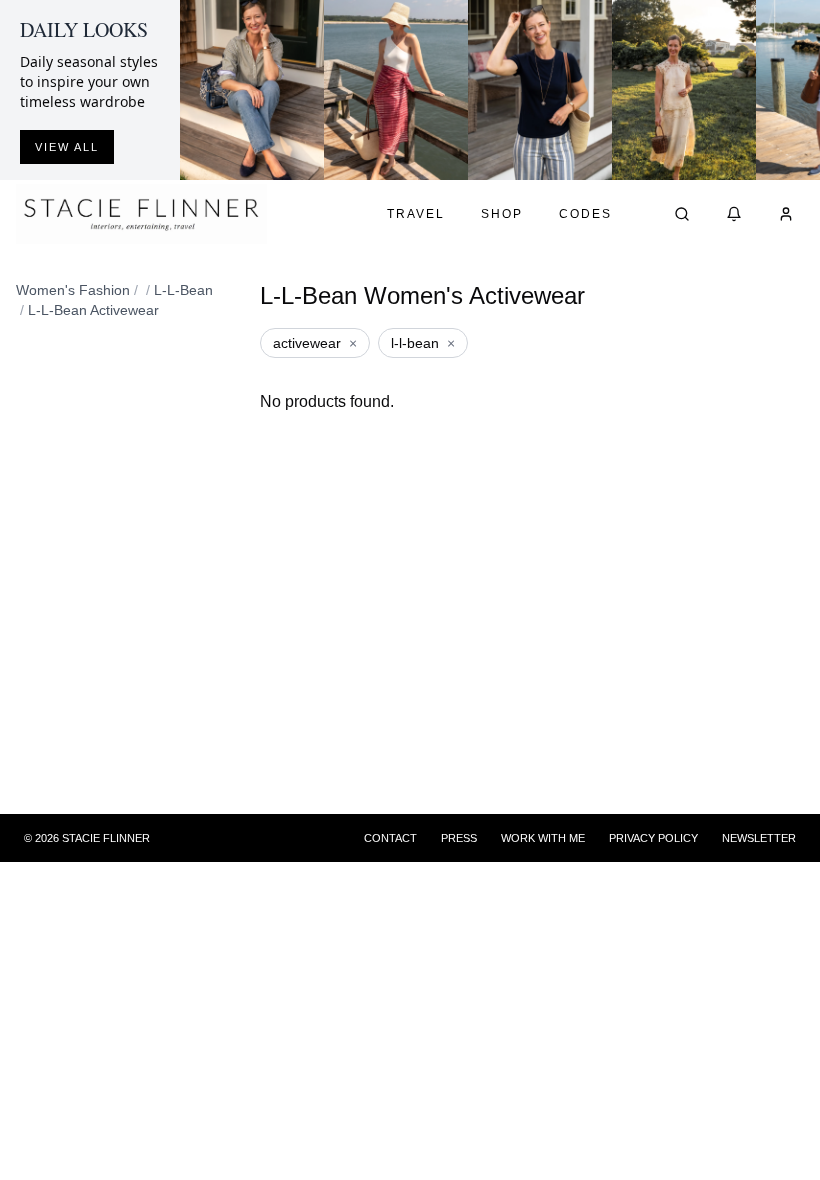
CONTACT (390, 838)
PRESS (459, 838)
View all (67, 147)
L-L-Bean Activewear (93, 310)
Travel (416, 214)
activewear (315, 343)
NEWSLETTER (759, 838)
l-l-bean (423, 343)
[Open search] (682, 214)
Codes (585, 214)
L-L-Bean (183, 290)
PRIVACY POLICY (653, 838)
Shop (502, 214)
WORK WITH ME (543, 838)
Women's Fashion (73, 290)
